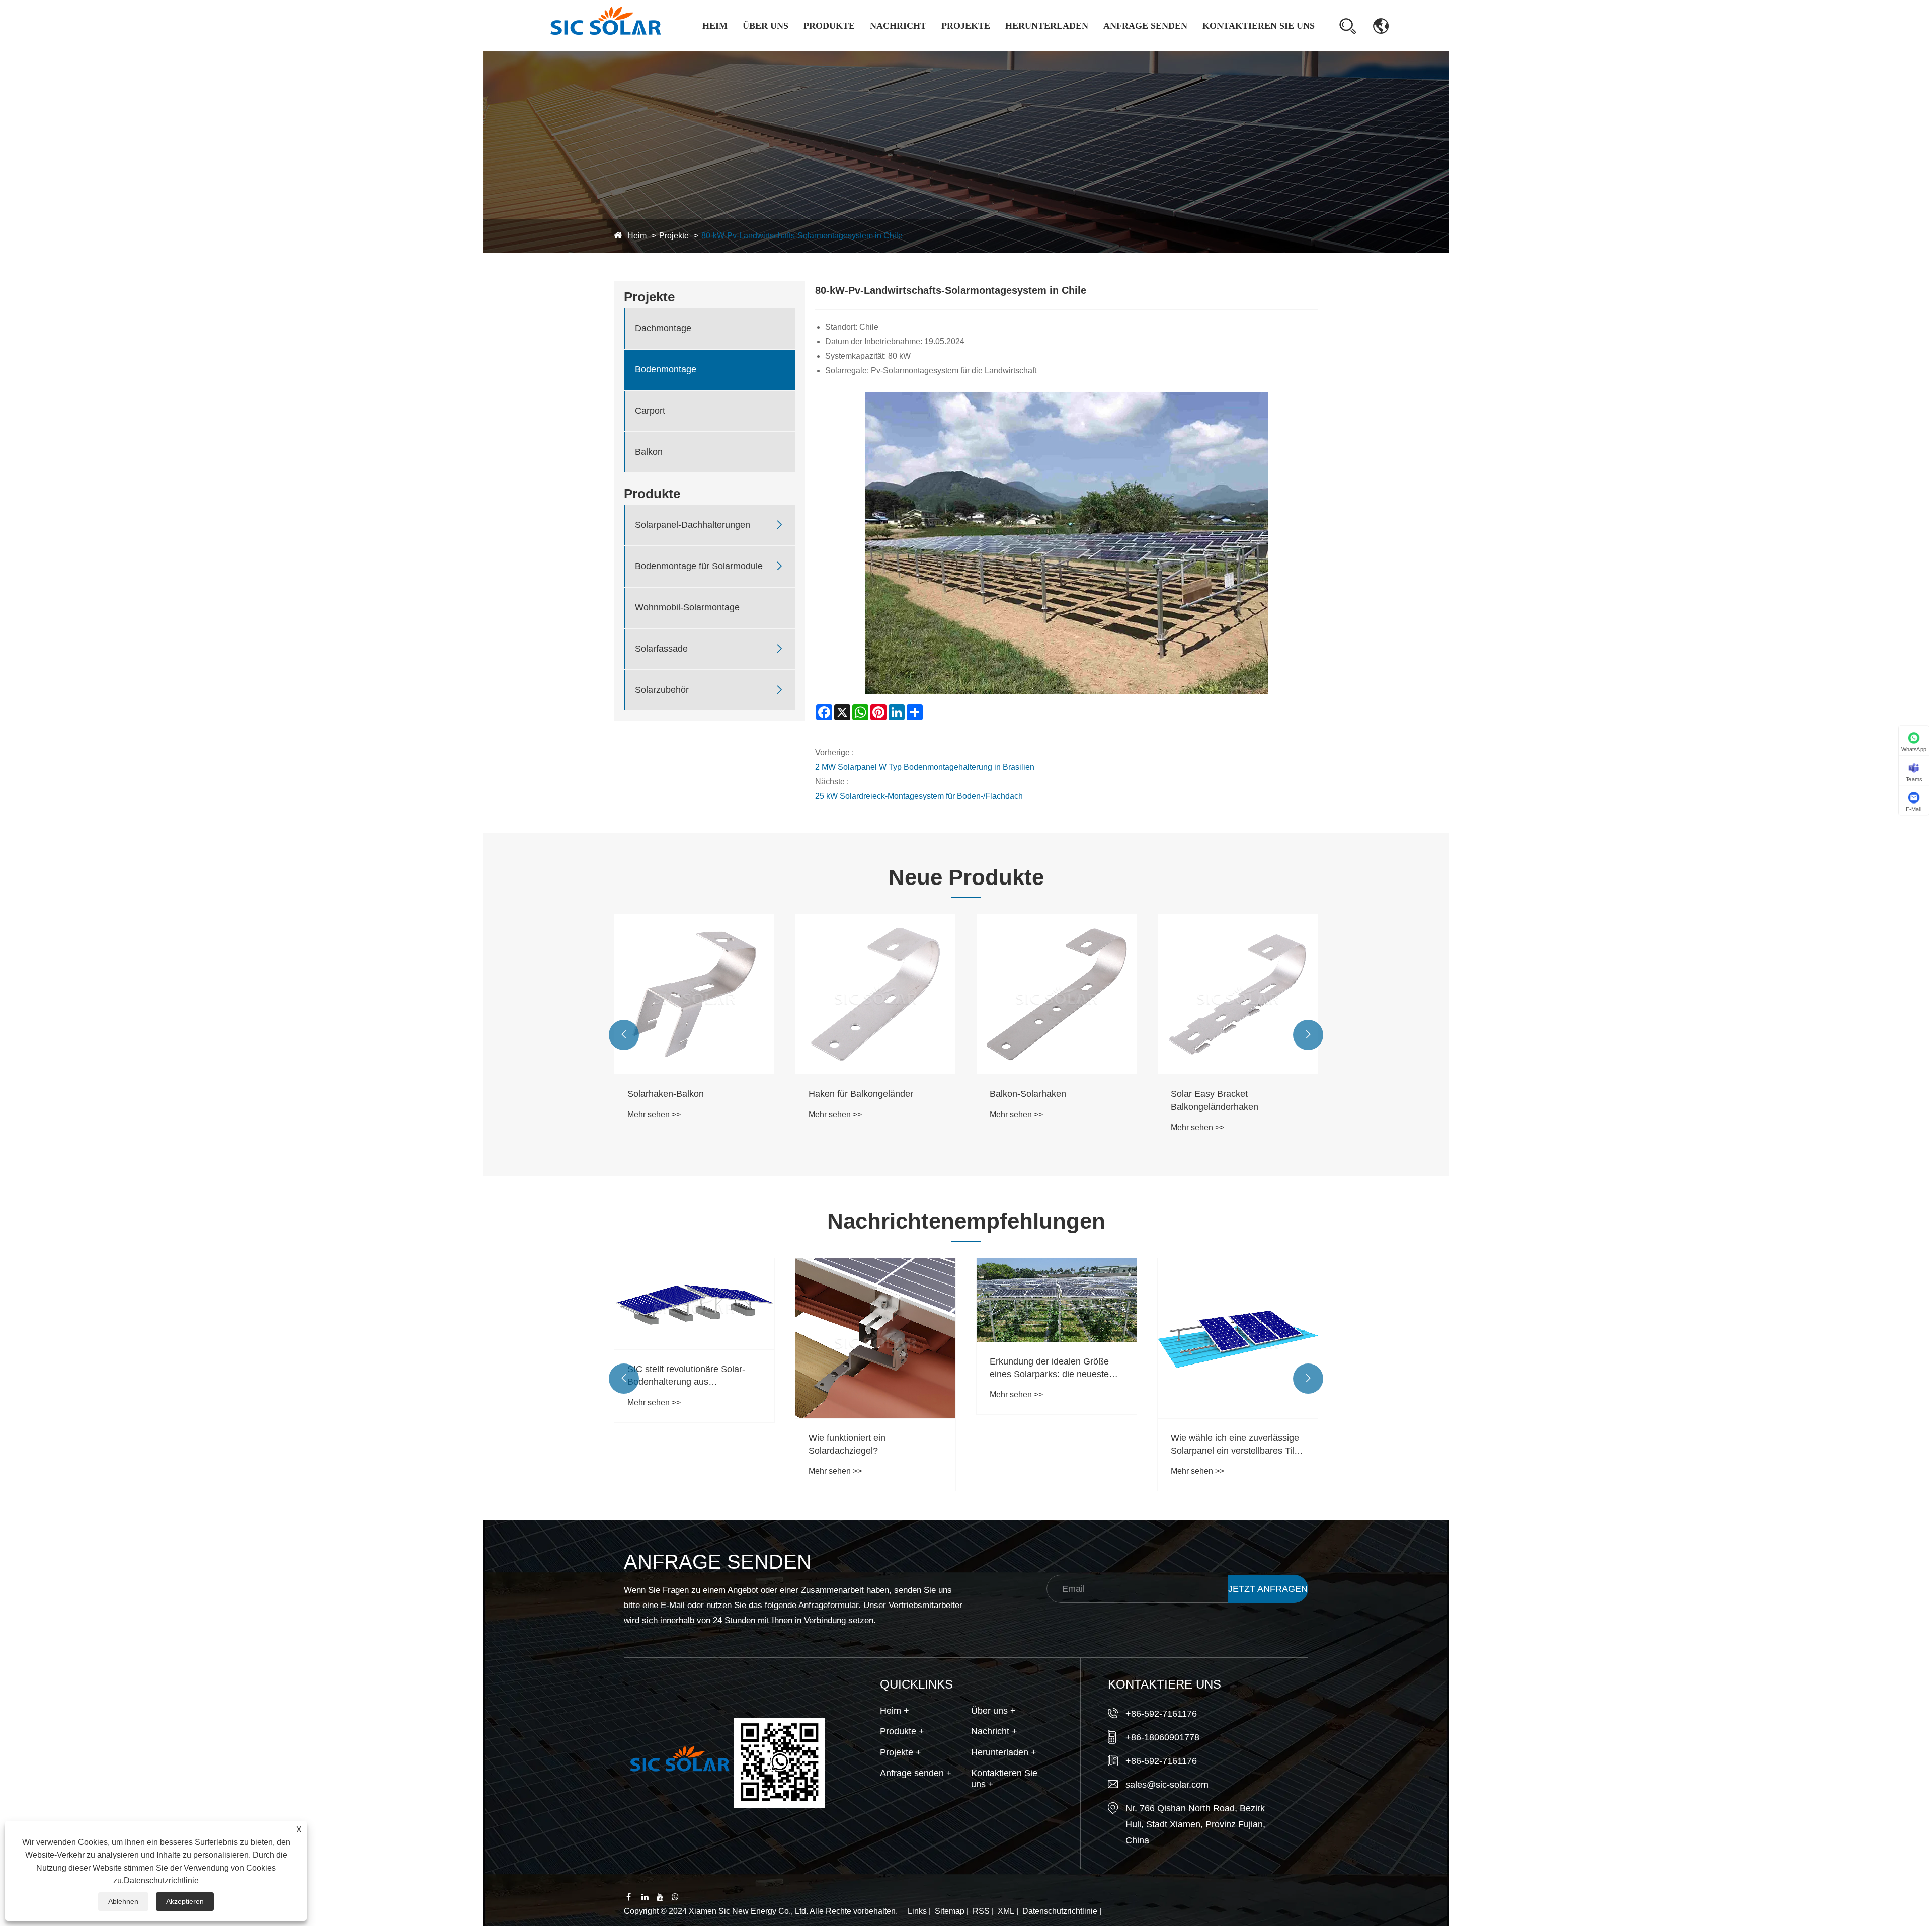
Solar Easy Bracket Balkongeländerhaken (1033, 1100)
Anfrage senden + (916, 1773)
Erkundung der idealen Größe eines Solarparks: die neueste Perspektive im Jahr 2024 (868, 1369)
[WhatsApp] (678, 1897)
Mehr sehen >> (654, 1115)
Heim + (895, 1711)
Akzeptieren (185, 1901)
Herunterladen (1047, 26)
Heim (715, 26)
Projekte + (901, 1752)
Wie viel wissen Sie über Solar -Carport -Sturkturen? (1234, 1444)
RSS (981, 1911)
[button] (624, 1035)
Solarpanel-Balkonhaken (1220, 1094)
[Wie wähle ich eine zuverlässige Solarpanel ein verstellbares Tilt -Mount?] (1057, 1338)
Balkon (649, 452)
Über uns (766, 26)
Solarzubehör (662, 690)
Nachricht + (994, 1731)
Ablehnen (123, 1901)
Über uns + (993, 1711)
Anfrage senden (1145, 26)
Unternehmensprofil (779, 50)
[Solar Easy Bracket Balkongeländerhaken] (1057, 994)
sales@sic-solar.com (1167, 1785)
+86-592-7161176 (1161, 1714)
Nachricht (898, 26)
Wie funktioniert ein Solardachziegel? (666, 1444)
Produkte (829, 26)
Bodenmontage (666, 370)
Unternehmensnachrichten (910, 50)
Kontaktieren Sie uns (1259, 26)
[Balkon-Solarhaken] (875, 994)
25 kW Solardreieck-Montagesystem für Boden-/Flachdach (919, 796)
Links (917, 1911)
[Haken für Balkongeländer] (694, 994)
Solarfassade (661, 649)
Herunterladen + (1004, 1752)
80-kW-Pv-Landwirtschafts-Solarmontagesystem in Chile (802, 236)
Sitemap (950, 1911)
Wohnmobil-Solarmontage (828, 45)
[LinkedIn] (648, 1897)
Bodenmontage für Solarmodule (838, 47)
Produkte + (902, 1731)
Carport (650, 411)
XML (1006, 1911)
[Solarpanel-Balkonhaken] (1238, 994)
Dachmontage (968, 50)
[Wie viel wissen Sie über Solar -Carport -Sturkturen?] (1238, 1338)
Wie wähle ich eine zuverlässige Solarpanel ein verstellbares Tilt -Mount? (1055, 1445)
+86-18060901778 (1162, 1737)
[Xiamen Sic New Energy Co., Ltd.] (605, 25)
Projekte (966, 26)
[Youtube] (663, 1897)
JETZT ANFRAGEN (1268, 1589)
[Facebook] (633, 1897)
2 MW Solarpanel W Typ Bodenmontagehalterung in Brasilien (925, 767)
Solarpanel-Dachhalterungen (835, 50)
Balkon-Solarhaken (847, 1094)
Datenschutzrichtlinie (1060, 1911)
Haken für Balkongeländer (680, 1094)
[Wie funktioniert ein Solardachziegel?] (694, 1338)
